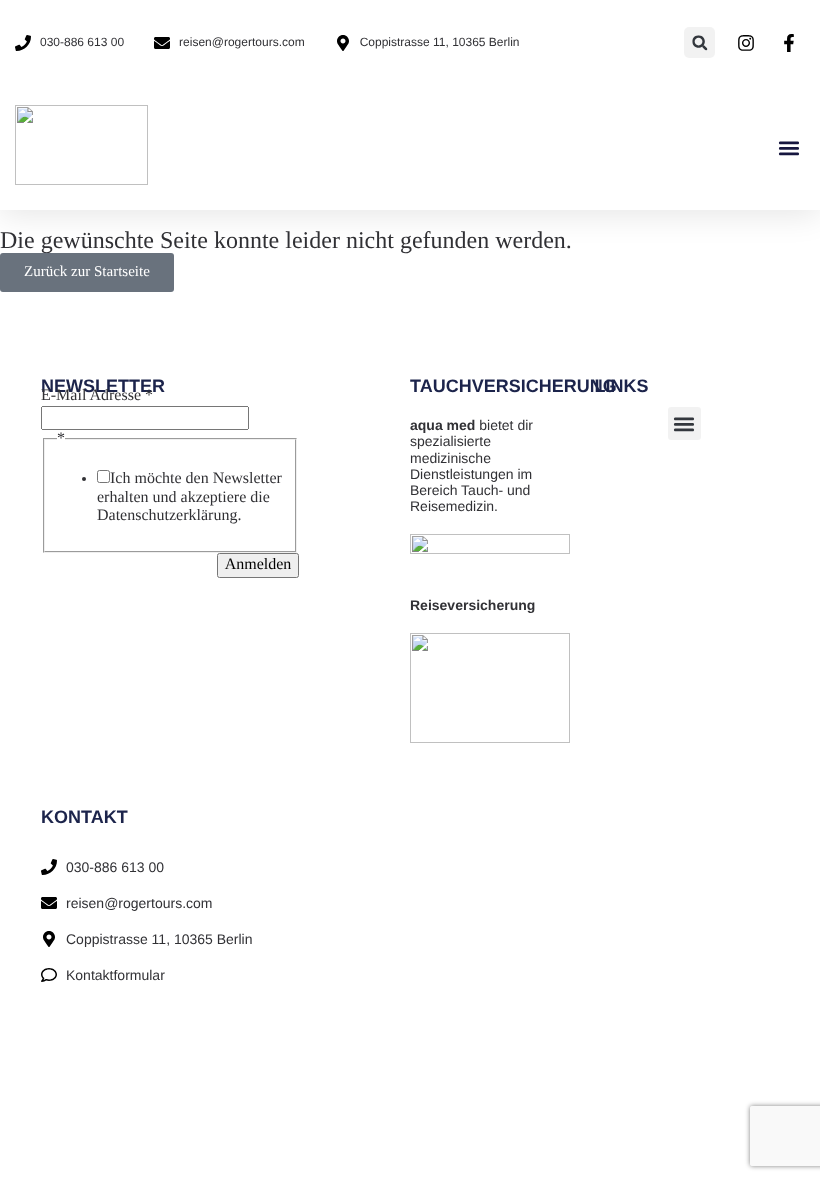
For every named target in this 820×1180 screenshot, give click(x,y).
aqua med (442, 425)
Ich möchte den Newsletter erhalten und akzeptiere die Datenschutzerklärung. (189, 497)
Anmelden (258, 564)
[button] (699, 42)
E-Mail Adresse (97, 395)
